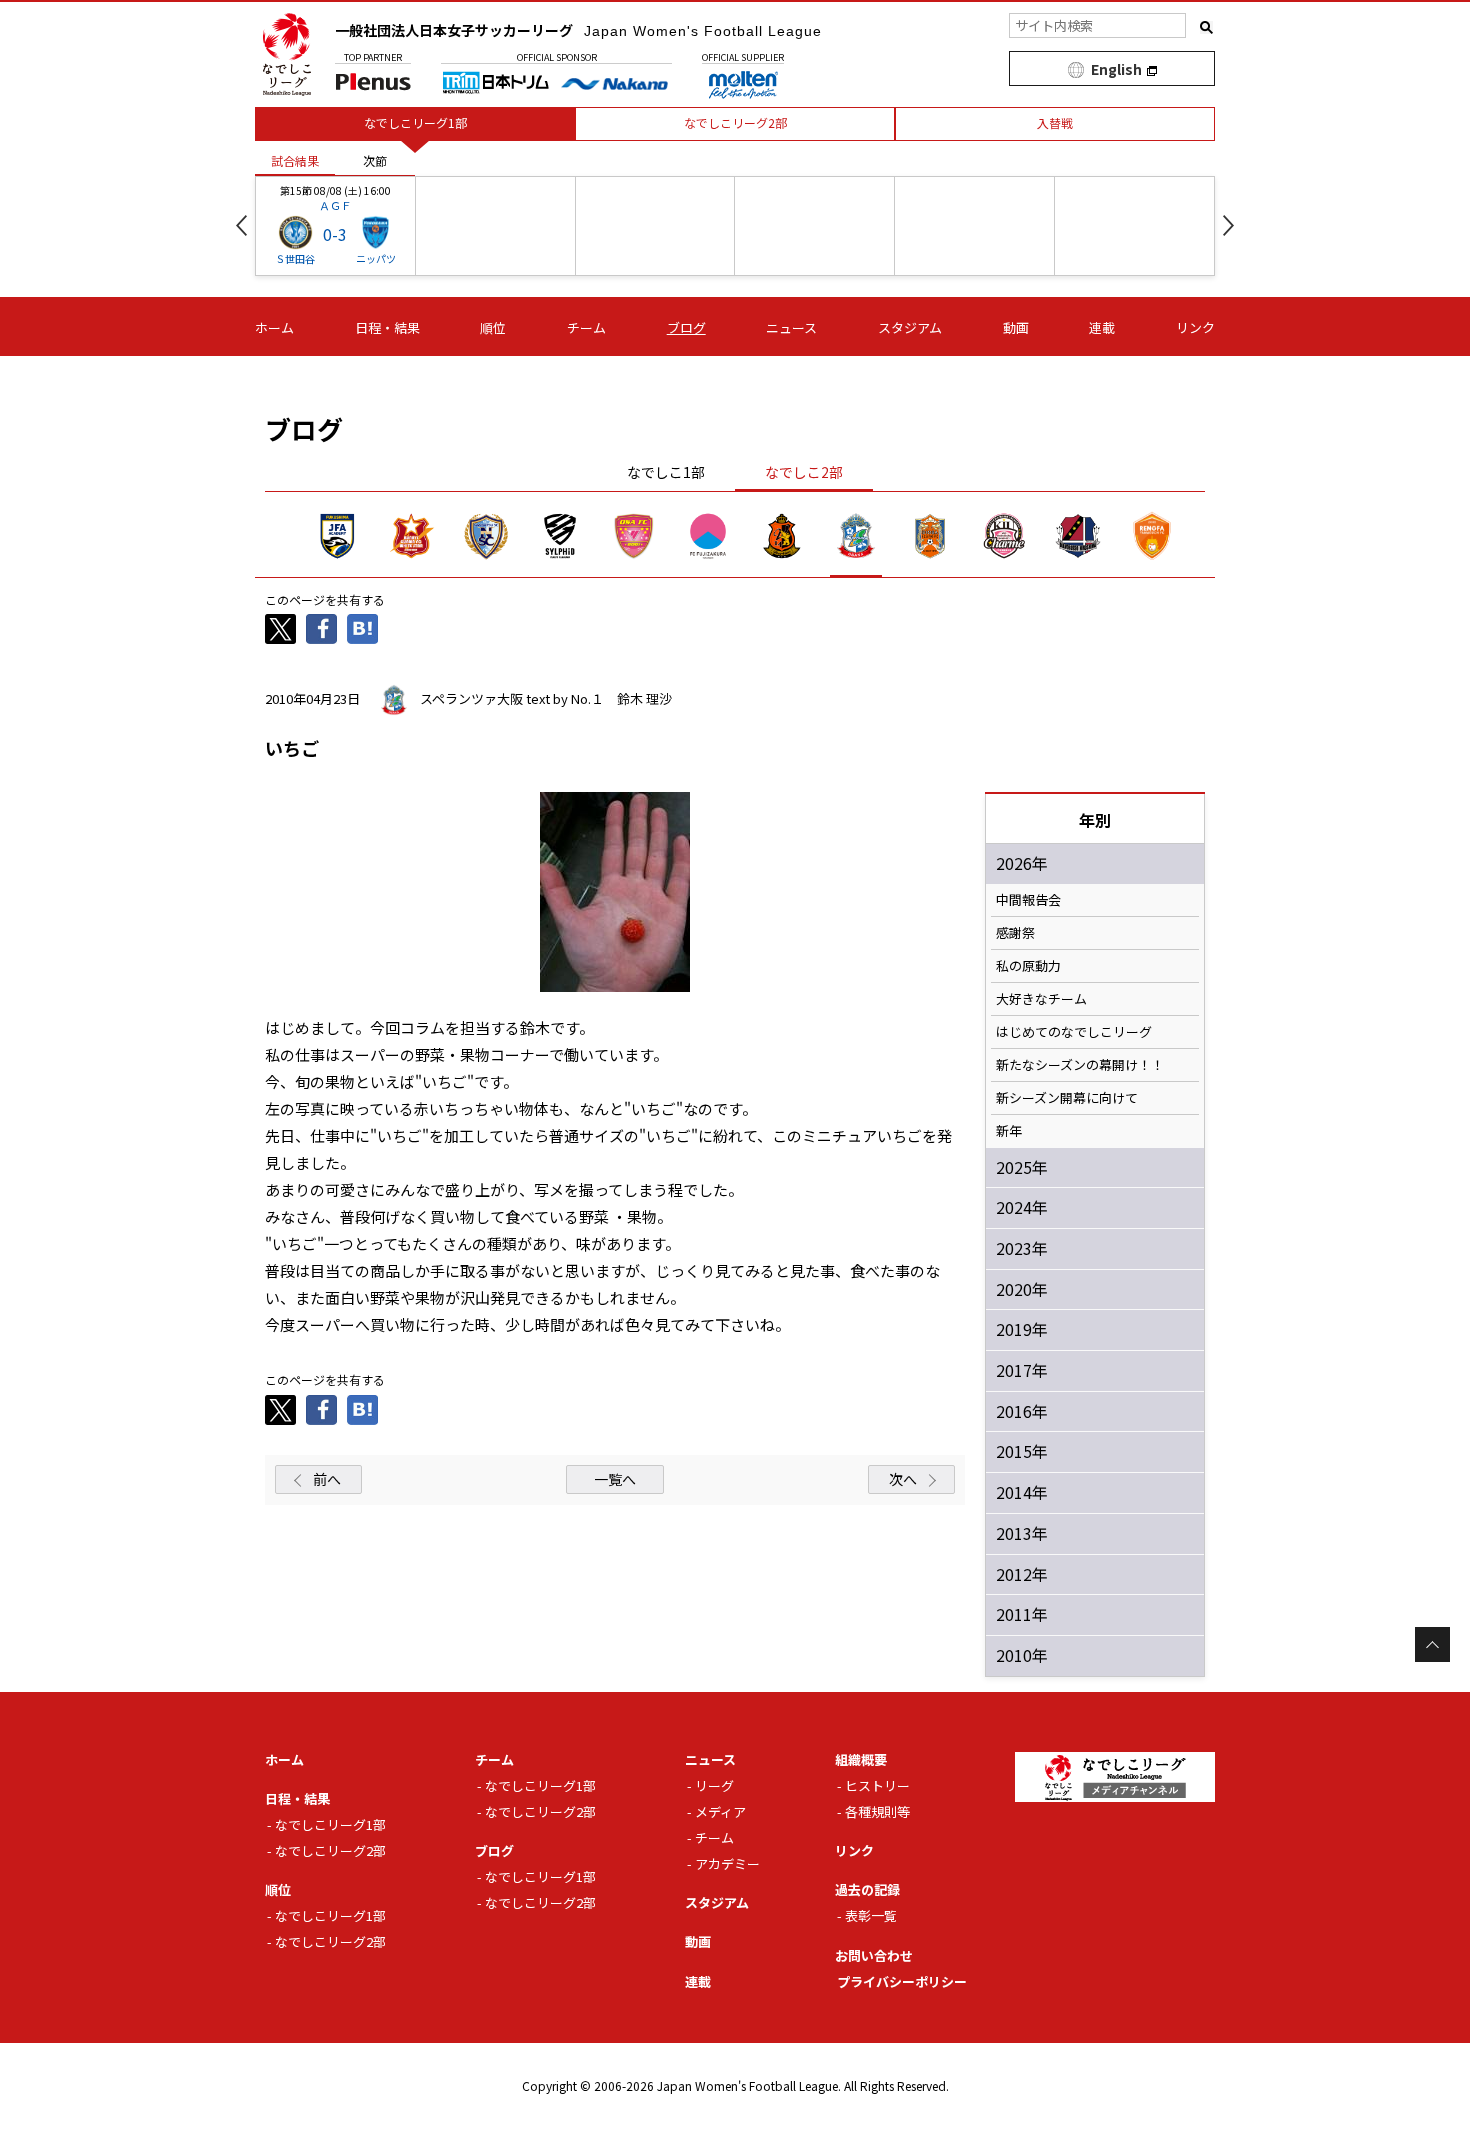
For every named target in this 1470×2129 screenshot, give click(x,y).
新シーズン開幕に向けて (1067, 1098)
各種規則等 (877, 1811)
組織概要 (861, 1759)
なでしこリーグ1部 (330, 1824)
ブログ (686, 327)
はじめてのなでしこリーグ (1074, 1032)
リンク (1195, 327)
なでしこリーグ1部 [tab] (415, 122)
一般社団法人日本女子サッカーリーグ (578, 30)
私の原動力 (1028, 966)
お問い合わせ (874, 1955)
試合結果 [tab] (295, 160)
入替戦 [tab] (1055, 122)
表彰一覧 (871, 1915)
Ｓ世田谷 (295, 258)
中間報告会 (1028, 900)
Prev (241, 225)
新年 (1009, 1131)
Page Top (1432, 1644)
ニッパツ (376, 258)
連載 (1102, 327)
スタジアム (910, 327)
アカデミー (727, 1863)
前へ (327, 1479)
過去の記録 (867, 1889)
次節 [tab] (375, 160)
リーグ (714, 1785)
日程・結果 (387, 327)
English (1116, 69)
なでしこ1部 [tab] (666, 472)
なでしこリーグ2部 (330, 1850)
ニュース (791, 327)
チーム (586, 327)
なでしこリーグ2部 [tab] (735, 122)
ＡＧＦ (335, 205)
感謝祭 (1015, 933)
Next (1228, 225)
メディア (720, 1811)
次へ (903, 1479)
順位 (493, 327)
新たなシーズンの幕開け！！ (1080, 1065)
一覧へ (615, 1479)
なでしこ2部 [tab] (804, 472)
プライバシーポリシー (902, 1981)
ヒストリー (877, 1785)
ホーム (274, 327)
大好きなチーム (1041, 999)
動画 (1016, 327)
